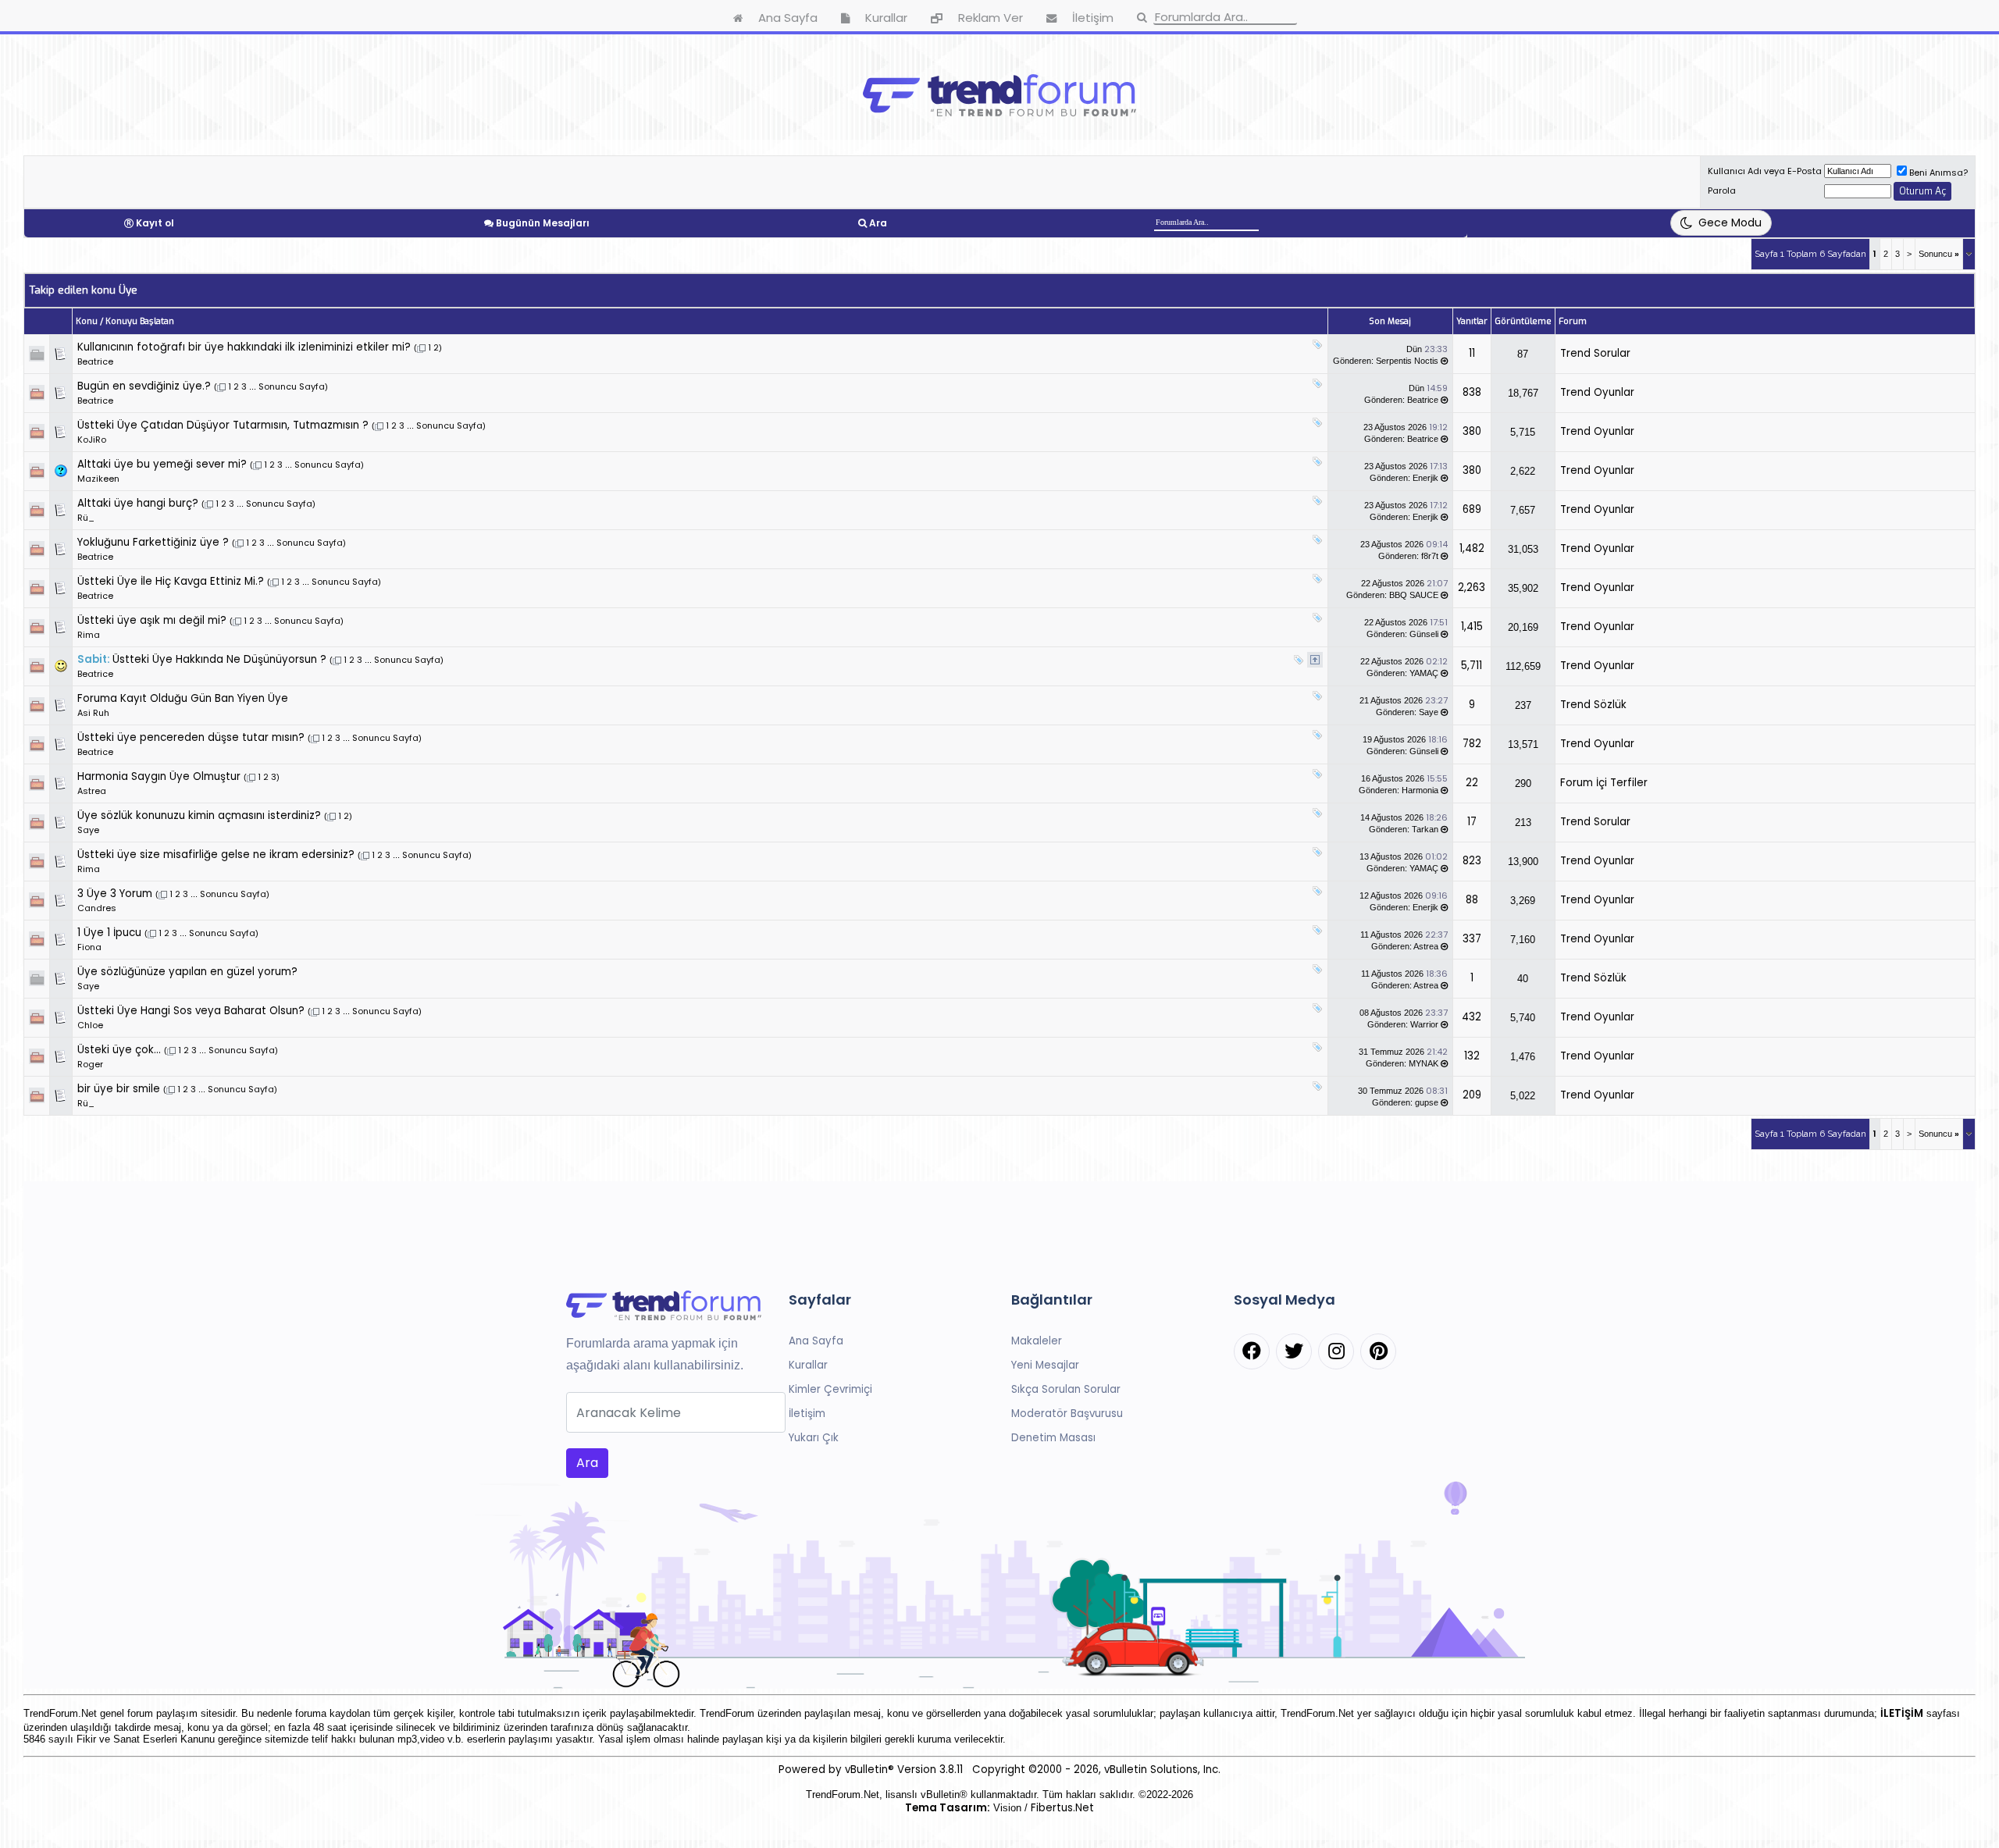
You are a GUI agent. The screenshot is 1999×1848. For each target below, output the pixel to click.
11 (1472, 353)
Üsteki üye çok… (119, 1050)
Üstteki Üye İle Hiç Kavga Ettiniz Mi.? (171, 581)
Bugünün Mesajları (543, 223)
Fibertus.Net (1062, 1808)
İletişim (807, 1414)
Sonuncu (1939, 254)
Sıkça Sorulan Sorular (1066, 1389)
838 (1472, 392)
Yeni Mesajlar (1045, 1365)
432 (1472, 1017)
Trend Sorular (1595, 353)
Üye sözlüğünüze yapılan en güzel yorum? (187, 972)
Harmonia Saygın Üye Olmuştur (159, 776)
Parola (1722, 190)
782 (1472, 744)
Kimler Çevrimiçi (830, 1389)
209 (1472, 1095)
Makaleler (1037, 1341)
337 (1472, 939)
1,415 (1472, 627)
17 (1472, 822)
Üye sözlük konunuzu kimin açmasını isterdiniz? (199, 815)
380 (1472, 431)
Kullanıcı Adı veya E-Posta (1765, 171)
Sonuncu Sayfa (292, 386)
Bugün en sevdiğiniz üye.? (144, 386)
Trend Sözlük (1593, 705)
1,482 (1472, 548)
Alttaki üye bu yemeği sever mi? (162, 464)
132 (1472, 1056)
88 (1472, 900)
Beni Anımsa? (1938, 173)
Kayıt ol (155, 223)
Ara (878, 223)
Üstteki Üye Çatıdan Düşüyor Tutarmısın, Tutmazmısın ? (223, 425)
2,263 (1472, 588)
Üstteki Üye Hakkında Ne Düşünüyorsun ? (219, 659)
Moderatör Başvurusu (1067, 1414)
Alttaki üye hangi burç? (138, 503)
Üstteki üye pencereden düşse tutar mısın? (191, 737)
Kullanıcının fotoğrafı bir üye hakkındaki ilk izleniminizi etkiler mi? (244, 347)
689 (1472, 509)
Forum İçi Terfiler (1604, 783)
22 (1472, 783)
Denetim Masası (1053, 1438)
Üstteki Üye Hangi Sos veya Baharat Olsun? (191, 1011)
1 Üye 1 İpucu (109, 933)
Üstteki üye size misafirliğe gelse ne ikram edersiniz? (216, 855)
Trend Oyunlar (1597, 392)
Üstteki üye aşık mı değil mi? (152, 620)
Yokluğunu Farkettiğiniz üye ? (153, 542)
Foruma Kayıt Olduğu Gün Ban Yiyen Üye (183, 698)
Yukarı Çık (814, 1438)
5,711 (1472, 666)
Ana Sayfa (816, 1341)
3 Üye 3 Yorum (115, 894)
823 (1472, 861)
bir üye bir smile (119, 1089)
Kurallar (808, 1365)
